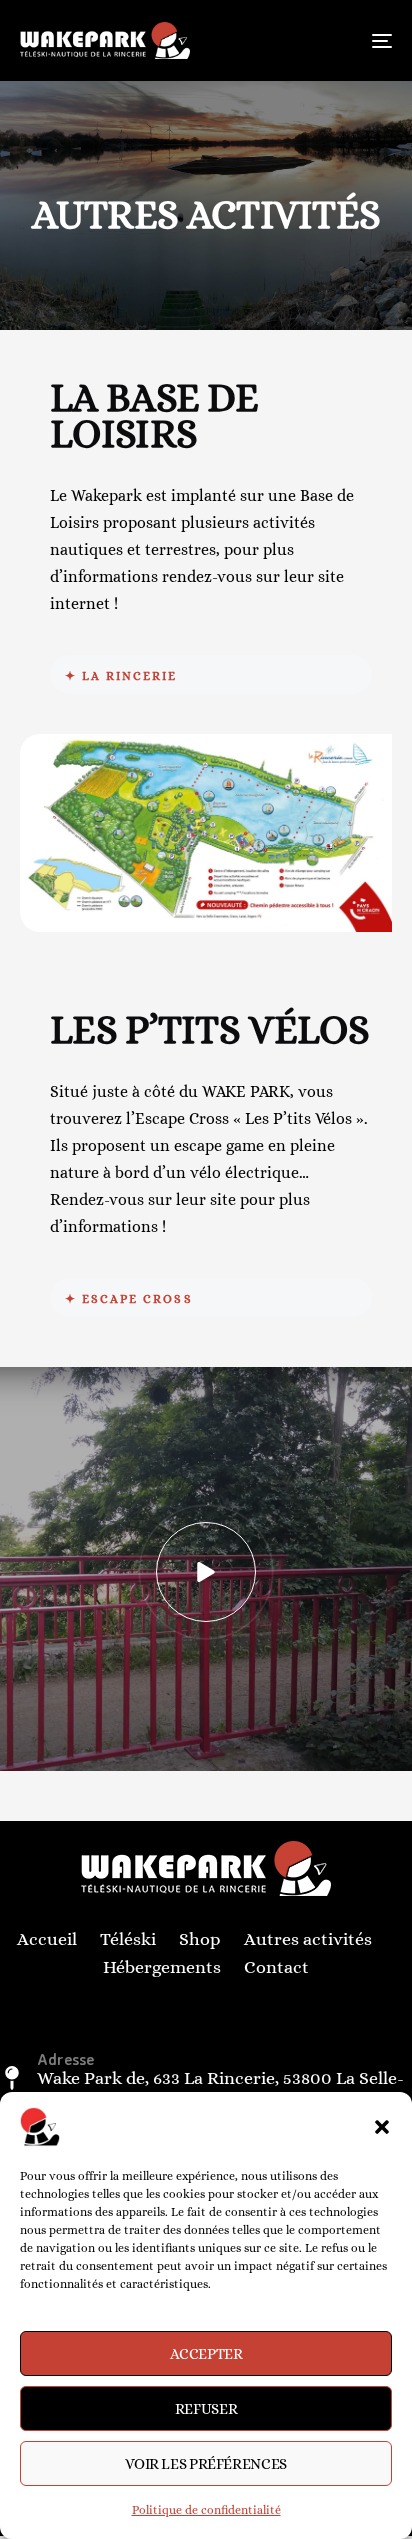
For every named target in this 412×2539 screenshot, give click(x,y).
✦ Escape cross (129, 1299)
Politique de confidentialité (206, 2510)
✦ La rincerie (121, 676)
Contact (276, 1967)
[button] (382, 2127)
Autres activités (308, 1939)
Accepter (206, 2354)
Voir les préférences (206, 2464)
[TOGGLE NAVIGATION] (330, 40)
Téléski (128, 1939)
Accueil (47, 1939)
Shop (200, 1939)
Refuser (206, 2409)
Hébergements (162, 1967)
